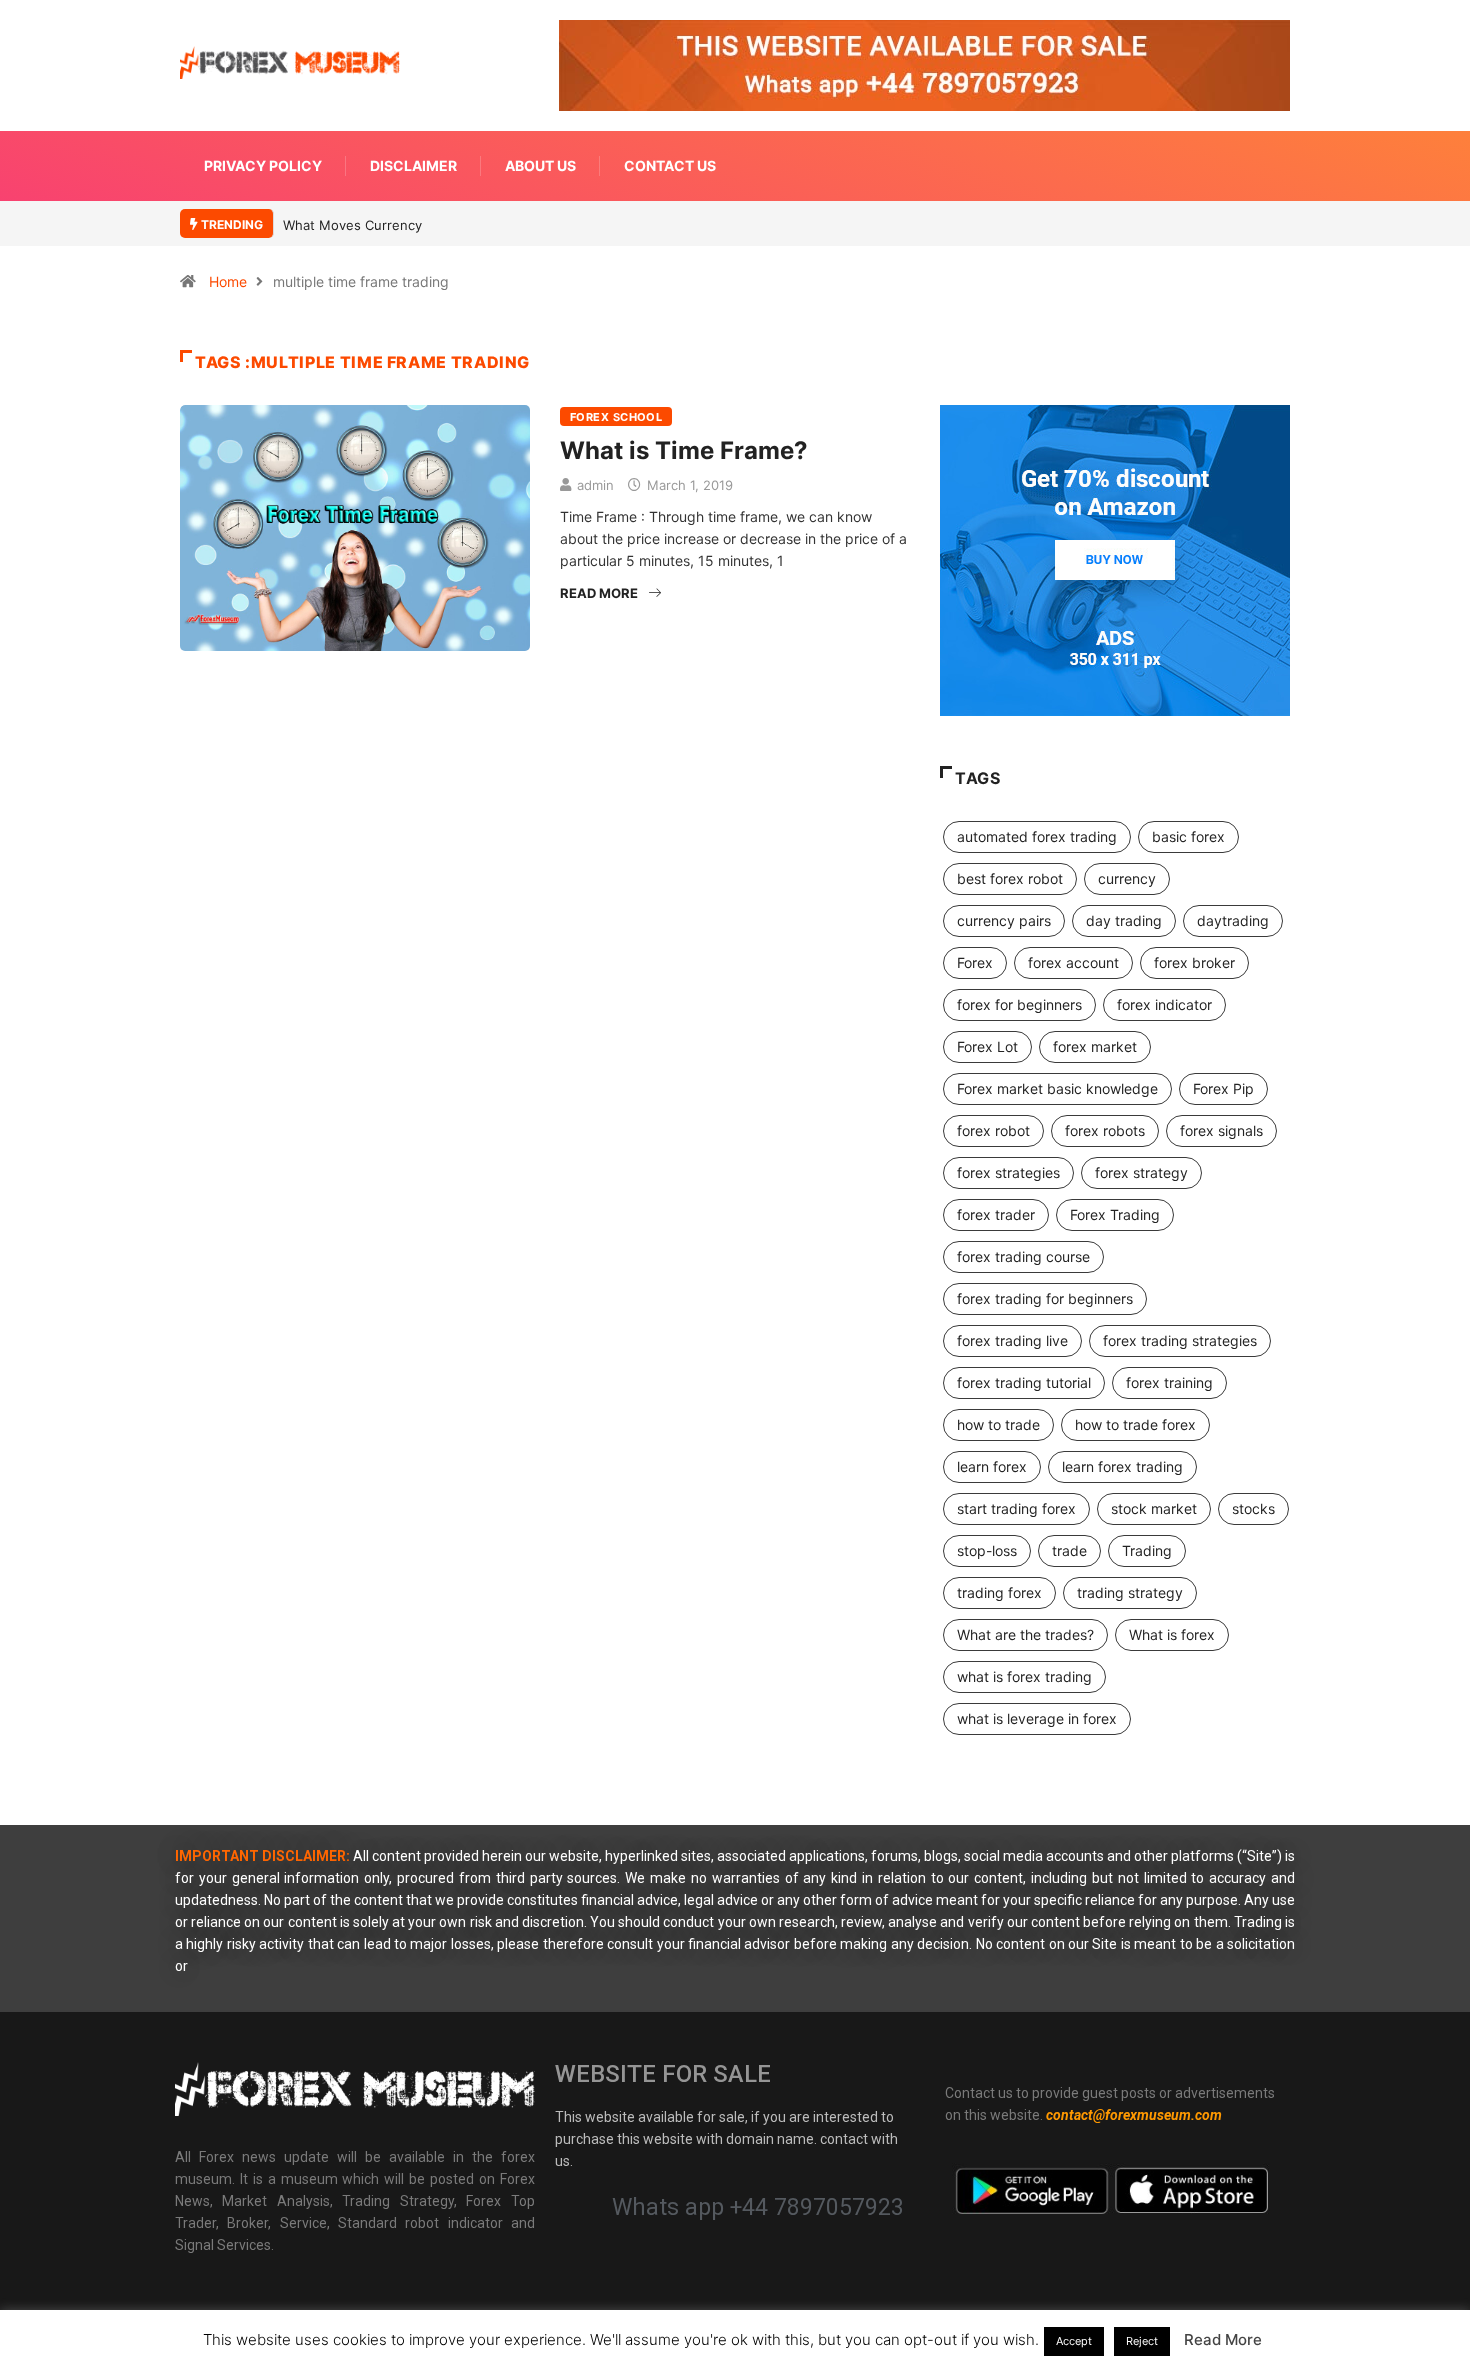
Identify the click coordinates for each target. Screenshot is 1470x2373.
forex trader (996, 1214)
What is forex (1172, 1634)
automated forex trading (1037, 836)
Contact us (670, 165)
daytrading (1233, 920)
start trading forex (1016, 1508)
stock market (1154, 1508)
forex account (1073, 962)
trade (1069, 1550)
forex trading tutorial (1024, 1382)
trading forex (999, 1592)
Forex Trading (1115, 1214)
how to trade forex (1135, 1424)
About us (540, 165)
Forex (975, 962)
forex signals (1221, 1130)
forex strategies (1008, 1172)
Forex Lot (987, 1046)
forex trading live (1012, 1340)
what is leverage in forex (1037, 1718)
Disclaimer (413, 165)
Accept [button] (1074, 2341)
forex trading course (1023, 1256)
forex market (1095, 1046)
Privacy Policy (263, 165)
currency (1127, 878)
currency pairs (1004, 920)
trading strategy (1130, 1592)
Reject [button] (1142, 2341)
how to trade (998, 1424)
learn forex (992, 1466)
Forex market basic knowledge (1057, 1088)
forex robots (1105, 1130)
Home (228, 281)
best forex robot (1010, 878)
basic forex (1188, 836)
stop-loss (987, 1550)
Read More (599, 593)
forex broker (1194, 962)
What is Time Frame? (684, 450)
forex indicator (1164, 1004)
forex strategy (1141, 1172)
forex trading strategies (1180, 1340)
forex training (1169, 1382)
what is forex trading (1024, 1676)
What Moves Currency (352, 225)
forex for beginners (1019, 1004)
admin (595, 485)
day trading (1124, 920)
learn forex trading (1122, 1466)
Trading (1147, 1550)
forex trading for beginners (1045, 1298)
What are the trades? (1025, 1634)
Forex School (616, 417)
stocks (1253, 1508)
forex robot (993, 1130)
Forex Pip (1223, 1088)
